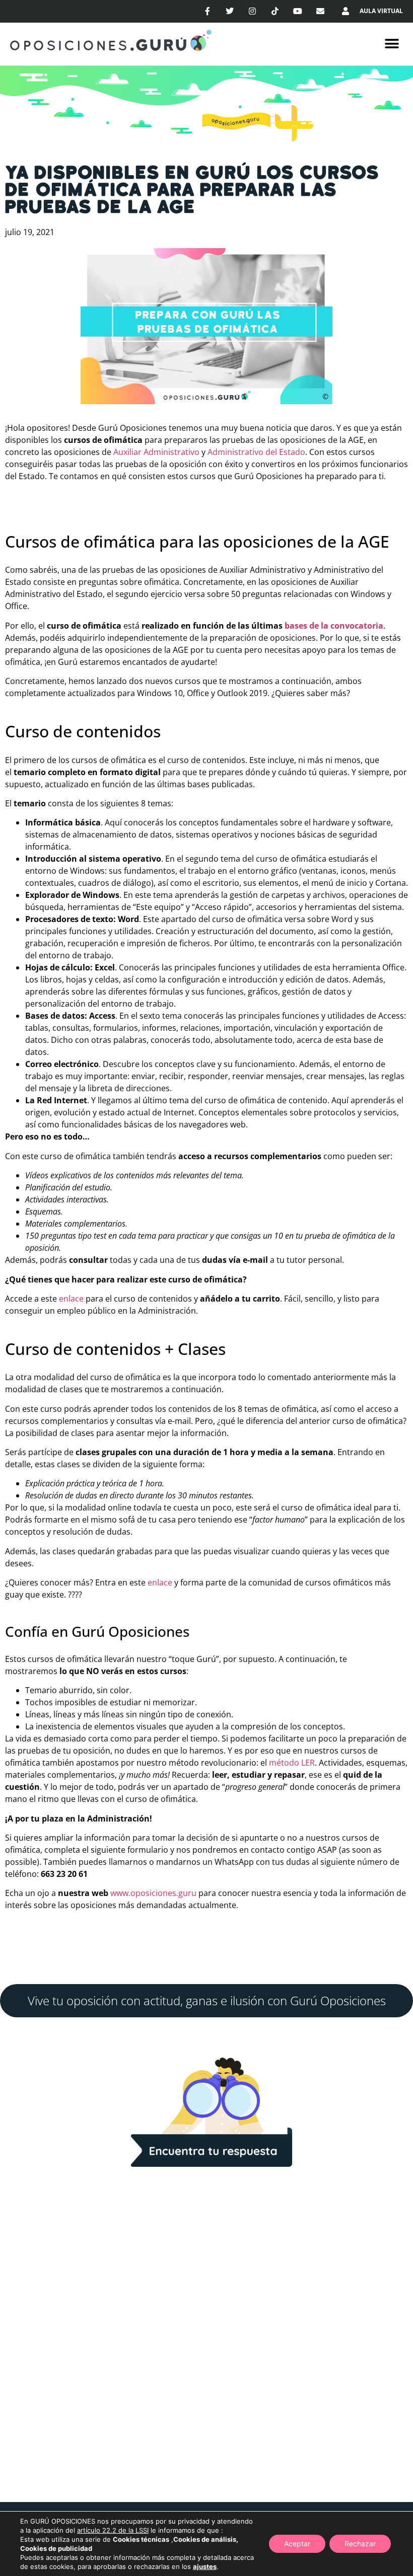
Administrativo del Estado (256, 452)
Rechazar (360, 2544)
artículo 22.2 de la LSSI (113, 2530)
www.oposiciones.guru (153, 1893)
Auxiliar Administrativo (156, 452)
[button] (392, 44)
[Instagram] (253, 11)
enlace (72, 1299)
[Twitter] (230, 11)
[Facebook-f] (207, 11)
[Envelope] (320, 11)
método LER (292, 1763)
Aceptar (297, 2544)
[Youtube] (297, 11)
